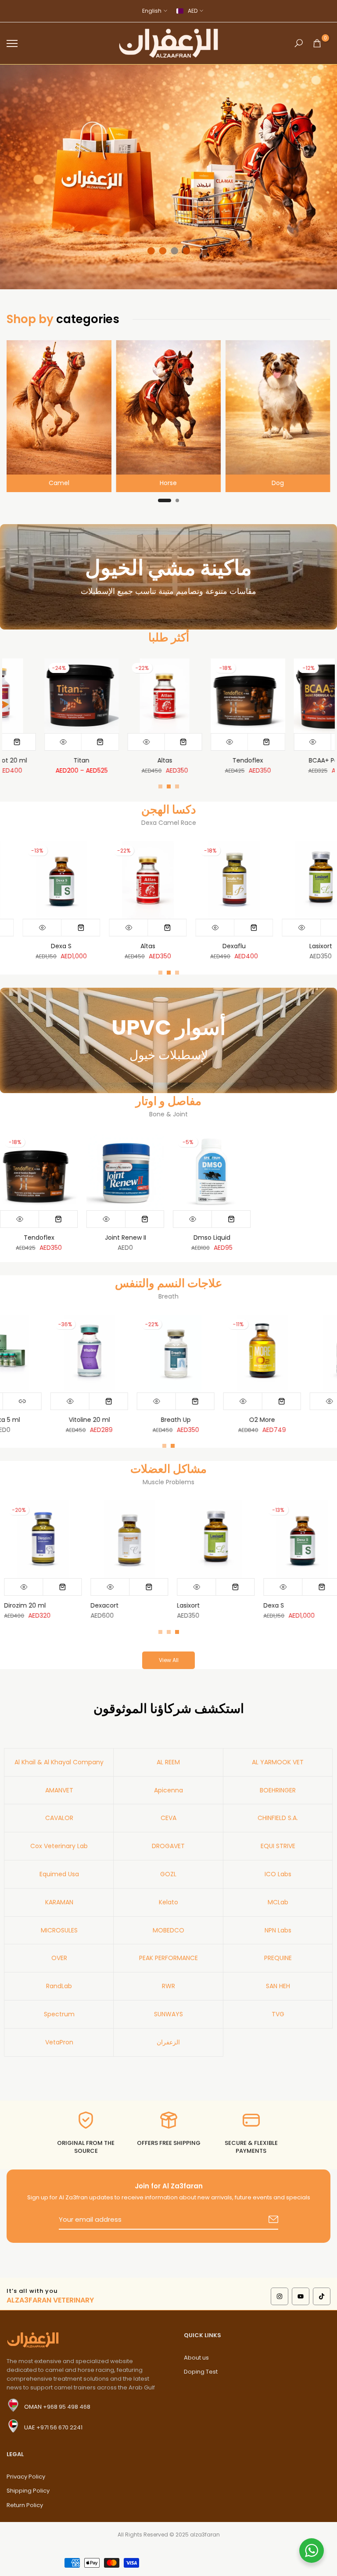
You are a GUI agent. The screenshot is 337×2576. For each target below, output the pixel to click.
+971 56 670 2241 (59, 2427)
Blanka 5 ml (60, 1420)
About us (196, 2358)
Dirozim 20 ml (53, 946)
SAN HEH (278, 1986)
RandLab (59, 1986)
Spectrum (59, 2014)
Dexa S (270, 1605)
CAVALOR (59, 1818)
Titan (328, 760)
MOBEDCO (168, 1930)
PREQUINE (278, 1958)
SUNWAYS (168, 2014)
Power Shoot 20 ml (245, 760)
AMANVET (59, 1790)
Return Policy (25, 2505)
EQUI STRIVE (278, 1846)
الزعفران (168, 2042)
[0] (317, 43)
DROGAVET (168, 1846)
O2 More (319, 1420)
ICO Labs (278, 1874)
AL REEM (168, 1762)
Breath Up (233, 1420)
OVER (59, 1958)
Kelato (168, 1902)
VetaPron (59, 2042)
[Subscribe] (263, 2220)
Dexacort (100, 1605)
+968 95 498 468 (67, 2407)
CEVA (168, 1818)
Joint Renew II (125, 1238)
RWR (168, 1986)
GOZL (168, 1874)
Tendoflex (39, 1238)
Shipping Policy (28, 2491)
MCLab (278, 1902)
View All (169, 1660)
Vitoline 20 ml (147, 1420)
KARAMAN (59, 1902)
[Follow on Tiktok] (322, 2296)
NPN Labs (278, 1930)
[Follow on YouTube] (301, 2296)
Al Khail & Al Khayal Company (59, 1762)
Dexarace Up (162, 760)
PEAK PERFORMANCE (168, 1958)
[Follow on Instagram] (280, 2296)
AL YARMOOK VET (278, 1762)
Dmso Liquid (212, 1238)
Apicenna (168, 1790)
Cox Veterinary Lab (59, 1846)
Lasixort (184, 1605)
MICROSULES (59, 1930)
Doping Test (201, 2372)
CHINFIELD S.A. (278, 1818)
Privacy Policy (26, 2477)
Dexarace (79, 760)
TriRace (226, 946)
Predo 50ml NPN (312, 946)
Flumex (140, 946)
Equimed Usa (59, 1874)
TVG (278, 2014)
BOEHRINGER (278, 1790)
